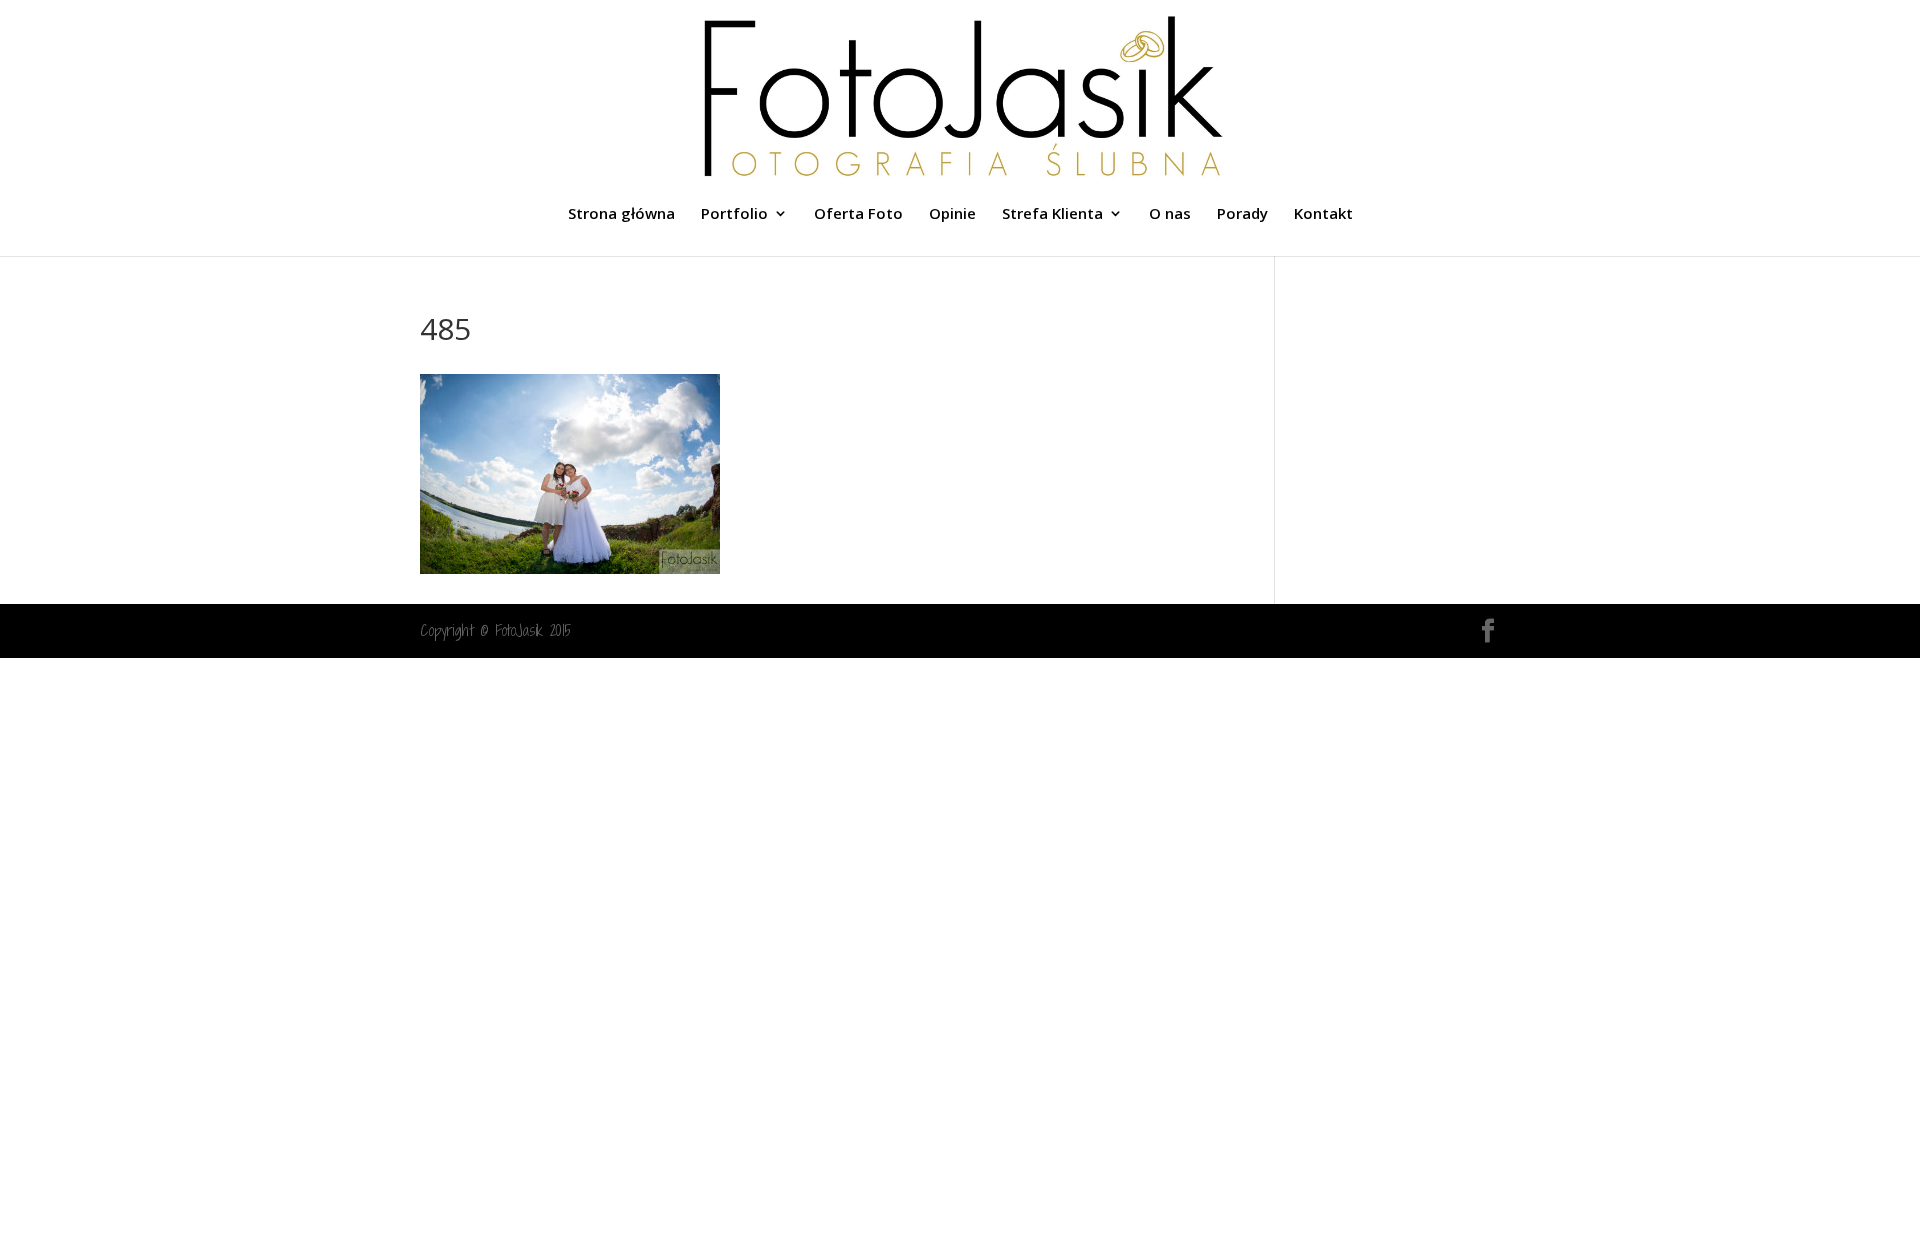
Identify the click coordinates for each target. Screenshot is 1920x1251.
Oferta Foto (858, 214)
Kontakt (1323, 214)
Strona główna (621, 214)
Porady (1242, 214)
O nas (1170, 214)
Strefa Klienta (1052, 214)
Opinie (952, 214)
